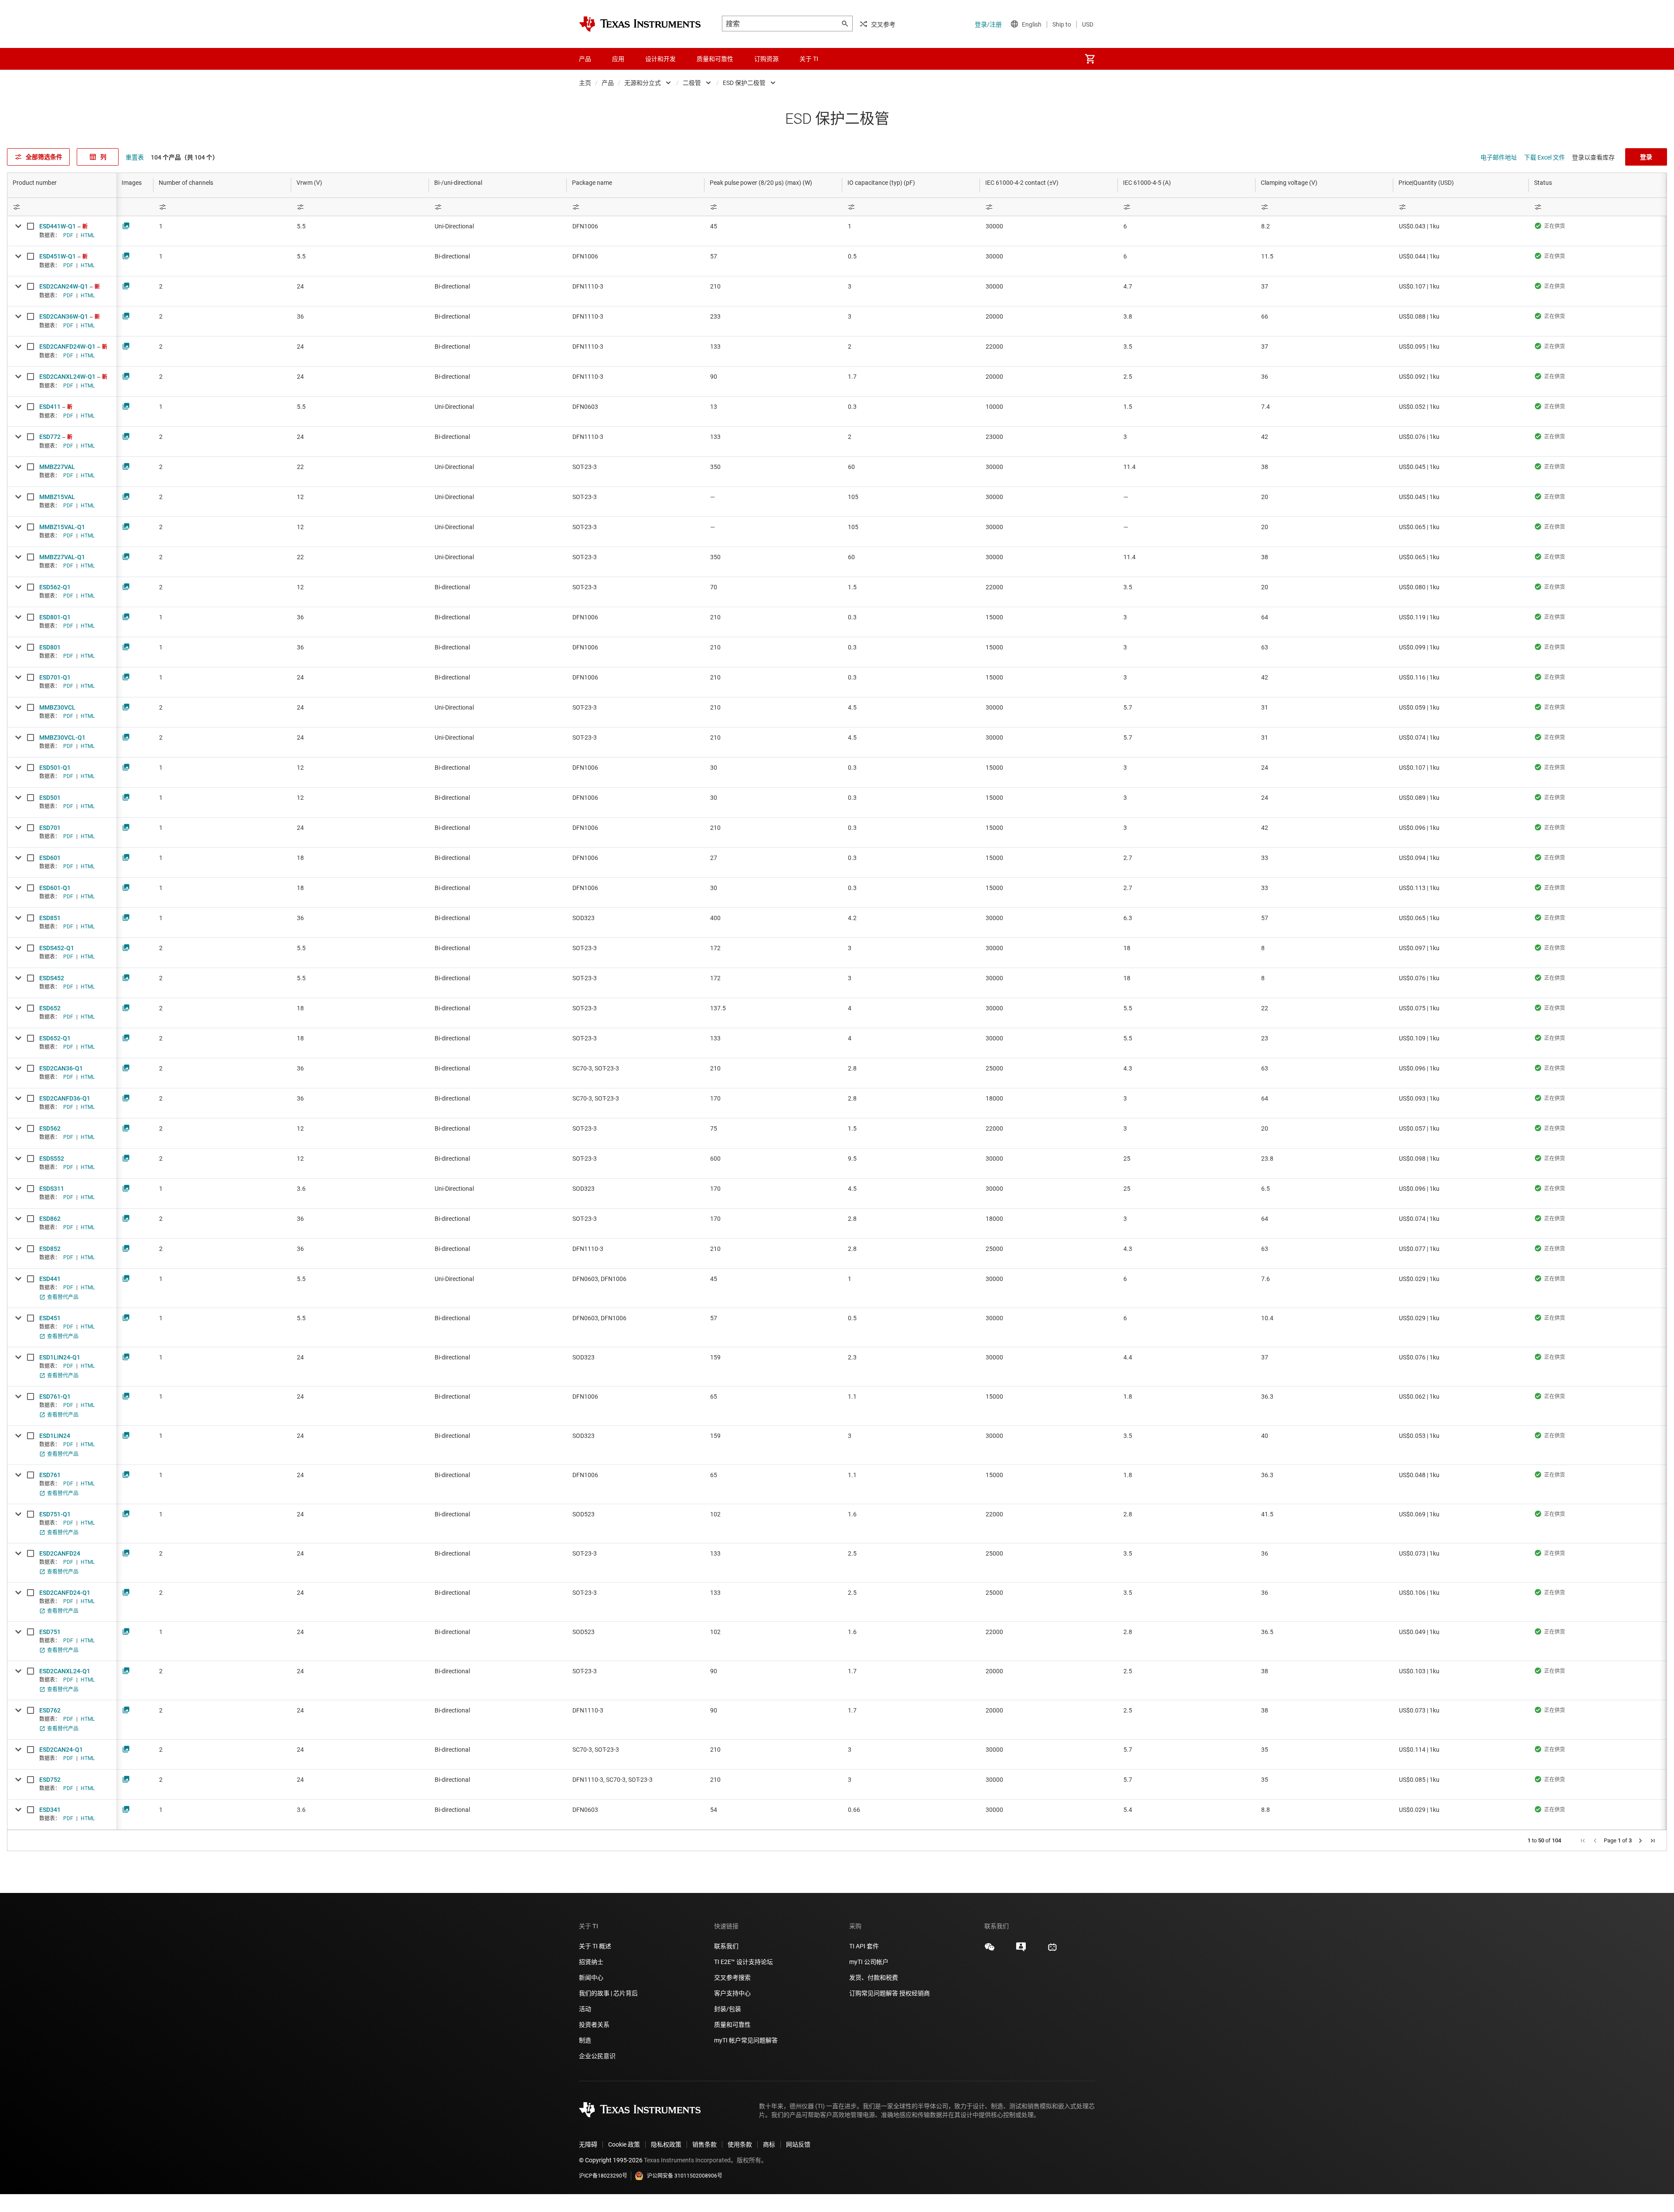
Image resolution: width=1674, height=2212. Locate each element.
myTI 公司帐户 (869, 1962)
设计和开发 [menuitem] (660, 59)
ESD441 (50, 1279)
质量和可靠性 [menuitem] (715, 59)
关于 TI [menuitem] (809, 59)
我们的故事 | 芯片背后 (608, 1993)
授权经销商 (915, 1993)
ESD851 (50, 918)
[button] (1583, 1841)
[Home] (640, 24)
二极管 (692, 83)
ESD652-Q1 (55, 1038)
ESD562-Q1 (55, 587)
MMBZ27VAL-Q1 (62, 557)
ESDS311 (52, 1189)
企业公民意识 (597, 2056)
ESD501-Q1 (55, 768)
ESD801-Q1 (55, 617)
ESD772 (50, 437)
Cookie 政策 (624, 2144)
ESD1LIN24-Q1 (60, 1357)
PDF (68, 235)
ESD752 (50, 1780)
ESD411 (50, 407)
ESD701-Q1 (55, 677)
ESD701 (50, 828)
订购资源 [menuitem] (766, 59)
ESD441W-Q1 (58, 226)
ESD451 (50, 1318)
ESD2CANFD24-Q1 (65, 1593)
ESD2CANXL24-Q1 (65, 1671)
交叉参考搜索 (732, 1978)
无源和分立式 (643, 83)
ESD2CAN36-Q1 (61, 1068)
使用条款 (740, 2144)
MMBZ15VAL (57, 497)
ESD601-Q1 (55, 888)
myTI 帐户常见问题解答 (746, 2040)
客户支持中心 (732, 1993)
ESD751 (50, 1632)
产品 (608, 83)
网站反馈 (798, 2144)
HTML (88, 235)
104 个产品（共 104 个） (185, 157)
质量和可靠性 (733, 2025)
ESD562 (50, 1128)
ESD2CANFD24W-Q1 (67, 347)
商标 (769, 2144)
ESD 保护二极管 (744, 83)
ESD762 (50, 1710)
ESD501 (50, 798)
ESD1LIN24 (55, 1436)
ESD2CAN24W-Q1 (64, 286)
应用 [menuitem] (618, 59)
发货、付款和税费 (874, 1978)
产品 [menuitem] (585, 59)
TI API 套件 (864, 1946)
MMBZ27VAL (57, 467)
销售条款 (704, 2144)
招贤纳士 (591, 1962)
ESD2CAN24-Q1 (61, 1750)
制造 (585, 2040)
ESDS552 (52, 1159)
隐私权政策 (666, 2144)
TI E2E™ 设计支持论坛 (743, 1962)
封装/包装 (728, 2009)
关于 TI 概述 (595, 1946)
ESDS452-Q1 (57, 948)
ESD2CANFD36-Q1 (65, 1098)
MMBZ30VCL (57, 707)
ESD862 (50, 1219)
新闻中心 (591, 1978)
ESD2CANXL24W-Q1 (67, 377)
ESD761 (50, 1475)
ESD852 (50, 1249)
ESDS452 (52, 978)
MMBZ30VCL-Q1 (62, 737)
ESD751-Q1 (55, 1514)
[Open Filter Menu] (62, 207)
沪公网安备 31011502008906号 (685, 2176)
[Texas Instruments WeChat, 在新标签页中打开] (990, 1950)
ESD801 (50, 647)
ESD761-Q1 (55, 1397)
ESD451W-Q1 (58, 256)
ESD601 (50, 858)
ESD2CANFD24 (60, 1553)
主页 (585, 83)
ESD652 (50, 1008)
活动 (585, 2009)
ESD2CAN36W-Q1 (64, 316)
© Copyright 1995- (611, 2160)
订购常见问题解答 (874, 1993)
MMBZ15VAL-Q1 (62, 527)
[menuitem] (1090, 59)
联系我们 (726, 1946)
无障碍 (588, 2144)
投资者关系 (594, 2025)
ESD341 (50, 1810)
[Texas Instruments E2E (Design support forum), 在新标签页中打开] (1021, 1950)
